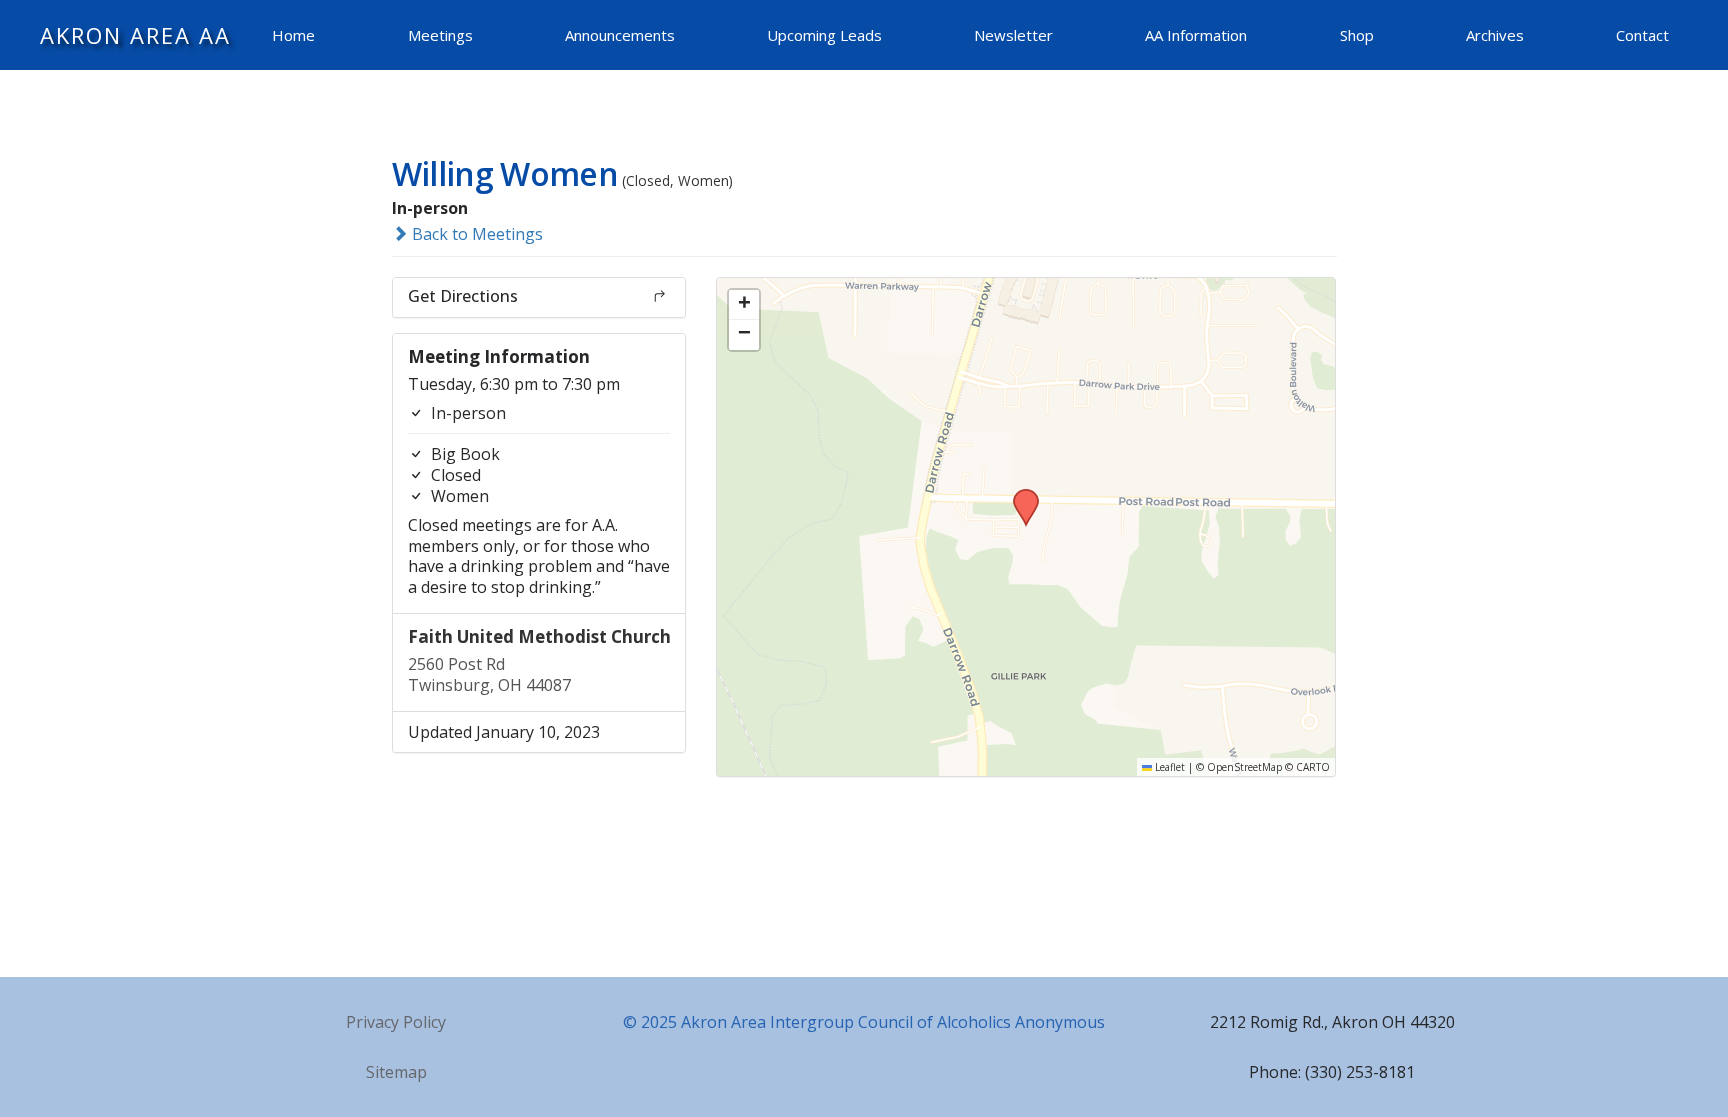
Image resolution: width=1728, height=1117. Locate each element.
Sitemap (396, 1072)
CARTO (1313, 767)
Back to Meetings (475, 234)
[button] (1019, 495)
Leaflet (1168, 767)
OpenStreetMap (1244, 767)
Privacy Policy (396, 1022)
